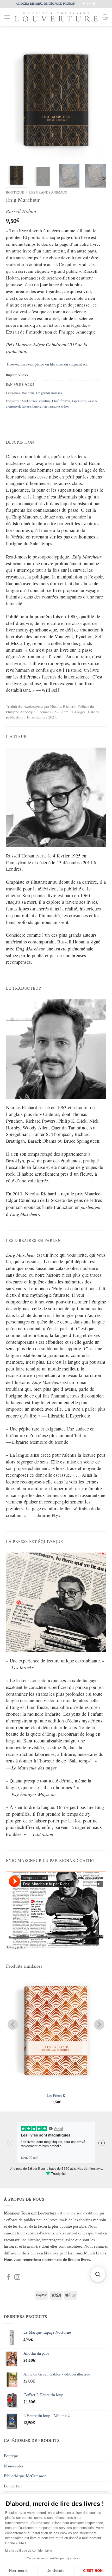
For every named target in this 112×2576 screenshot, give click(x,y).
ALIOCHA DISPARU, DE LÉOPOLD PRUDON (45, 4)
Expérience (79, 401)
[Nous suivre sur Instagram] (89, 4)
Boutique (15, 192)
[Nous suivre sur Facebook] (84, 4)
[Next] (97, 100)
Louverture (13, 2486)
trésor (65, 407)
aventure (45, 401)
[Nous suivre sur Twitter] (94, 4)
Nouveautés (14, 2466)
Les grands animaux (48, 192)
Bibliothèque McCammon (25, 2476)
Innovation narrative (46, 407)
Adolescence (30, 401)
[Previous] (15, 100)
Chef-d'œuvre (61, 401)
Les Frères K (56, 2096)
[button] (7, 17)
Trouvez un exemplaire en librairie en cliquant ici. (47, 364)
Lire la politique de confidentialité (29, 2551)
